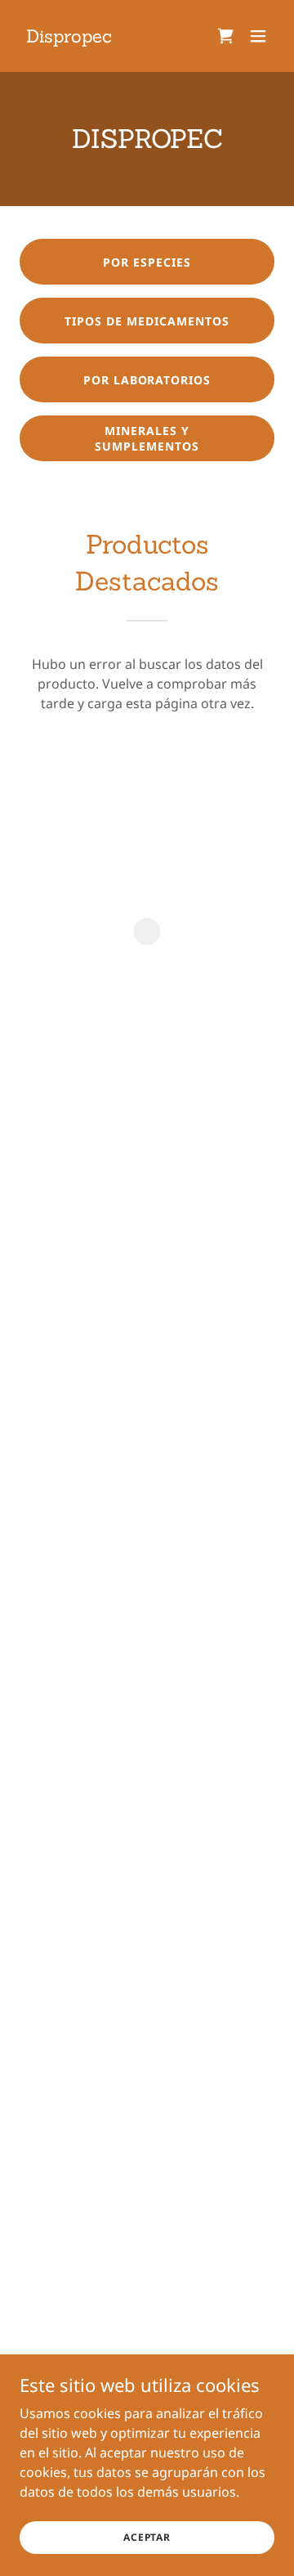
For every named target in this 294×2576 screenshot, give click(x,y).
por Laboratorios (147, 380)
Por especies (147, 262)
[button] (225, 36)
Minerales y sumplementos (147, 438)
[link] (69, 38)
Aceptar (147, 2537)
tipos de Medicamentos (147, 321)
